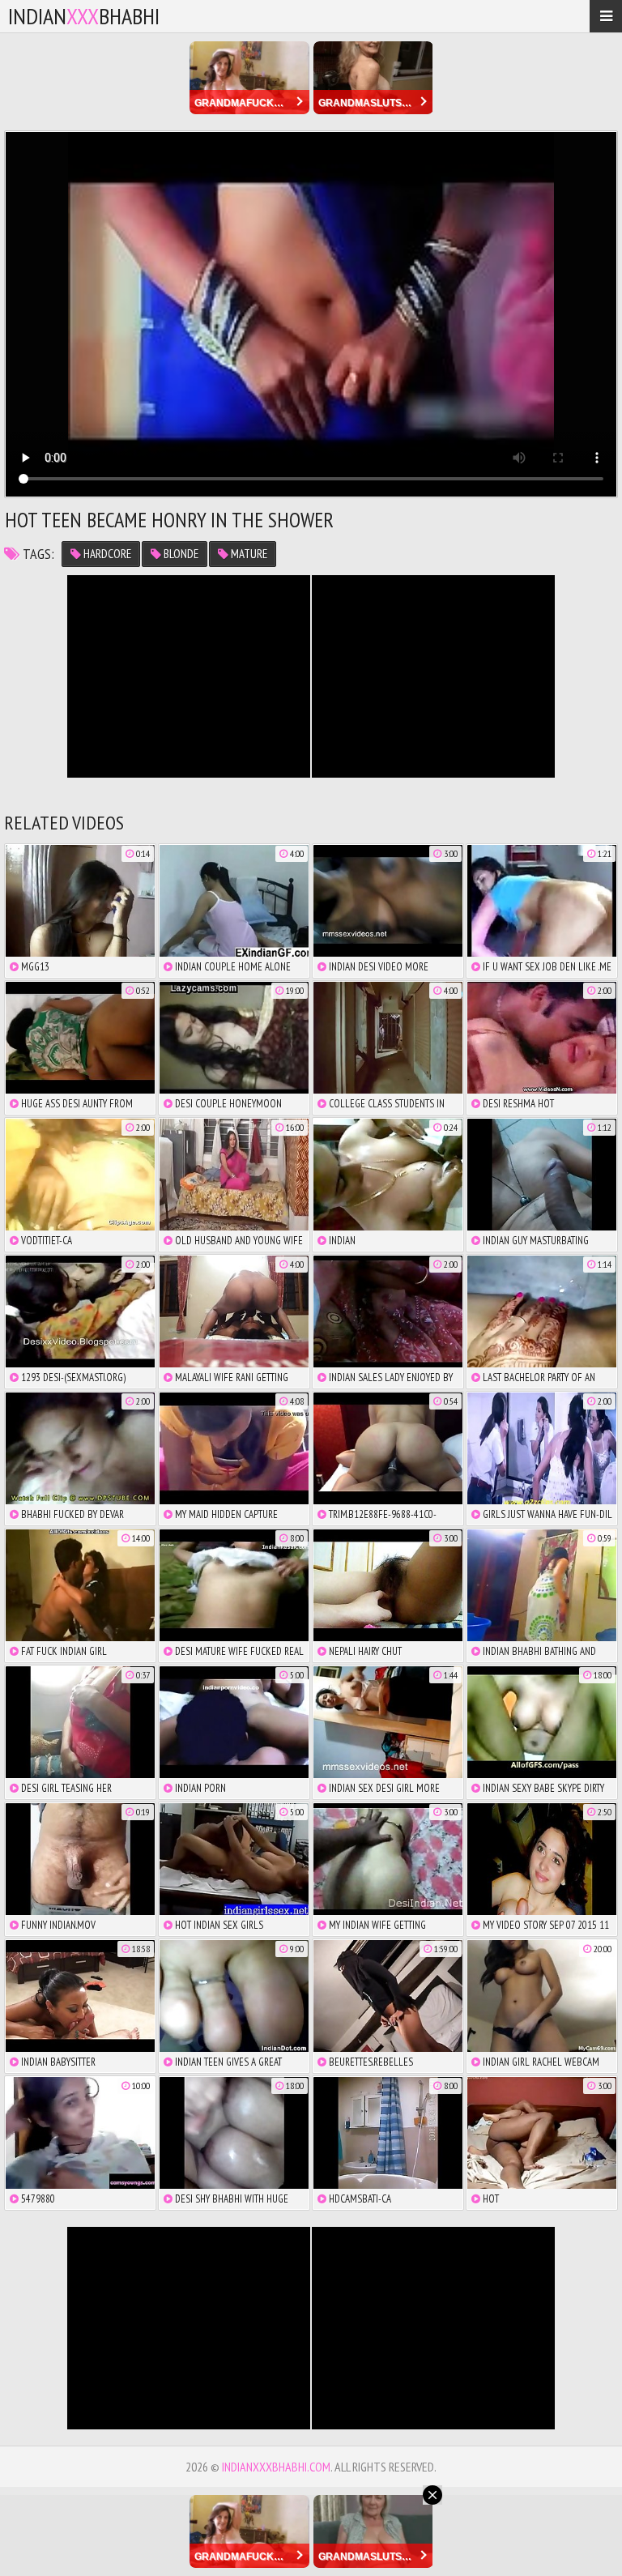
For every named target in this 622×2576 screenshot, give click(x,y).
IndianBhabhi (84, 16)
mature (248, 554)
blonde (180, 554)
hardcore (106, 554)
